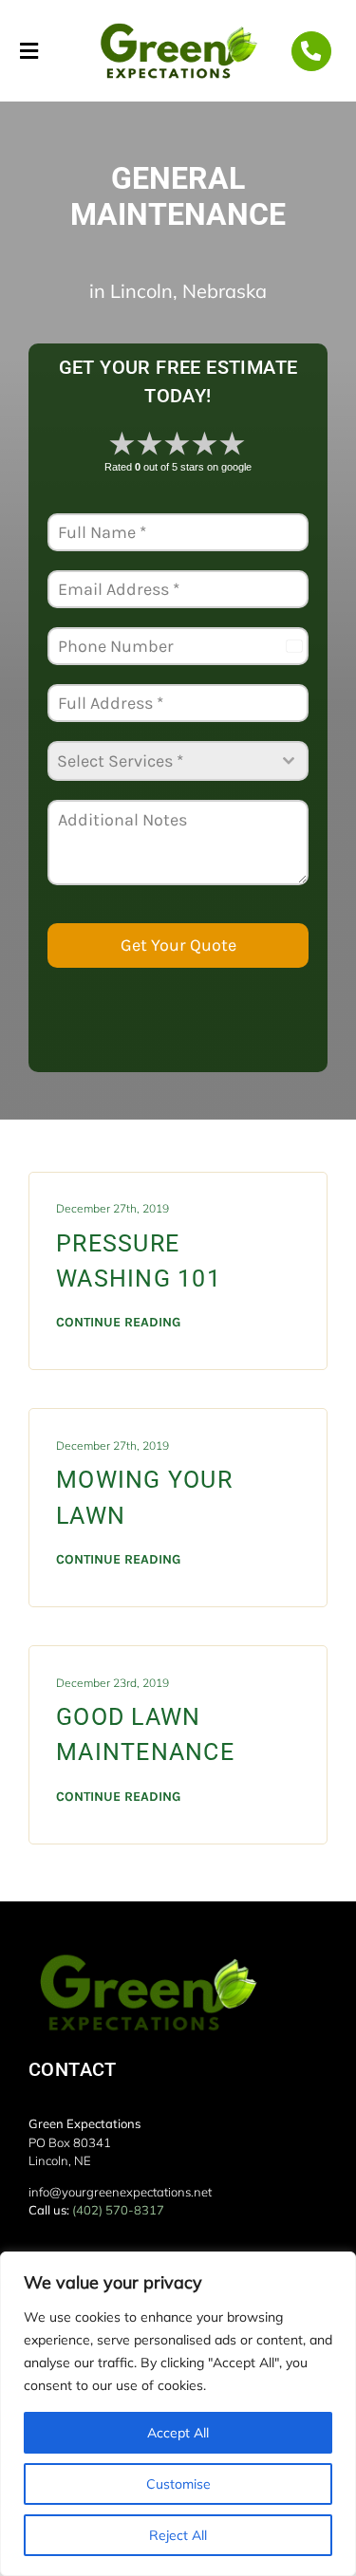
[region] (178, 2414)
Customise (178, 2484)
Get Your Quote (178, 945)
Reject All (178, 2535)
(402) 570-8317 (118, 2210)
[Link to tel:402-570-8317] (311, 51)
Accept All (178, 2433)
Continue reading (118, 1322)
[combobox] (178, 761)
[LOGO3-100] (178, 27)
